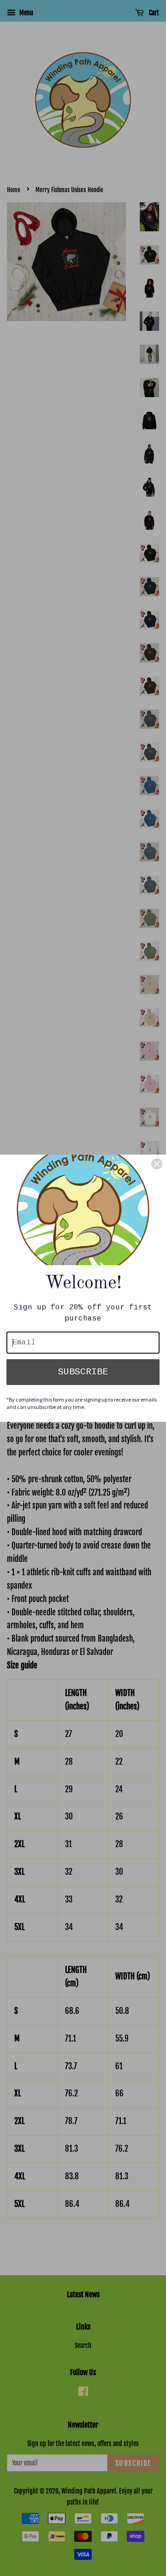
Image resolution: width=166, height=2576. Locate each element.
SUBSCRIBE (83, 1372)
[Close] (157, 1164)
